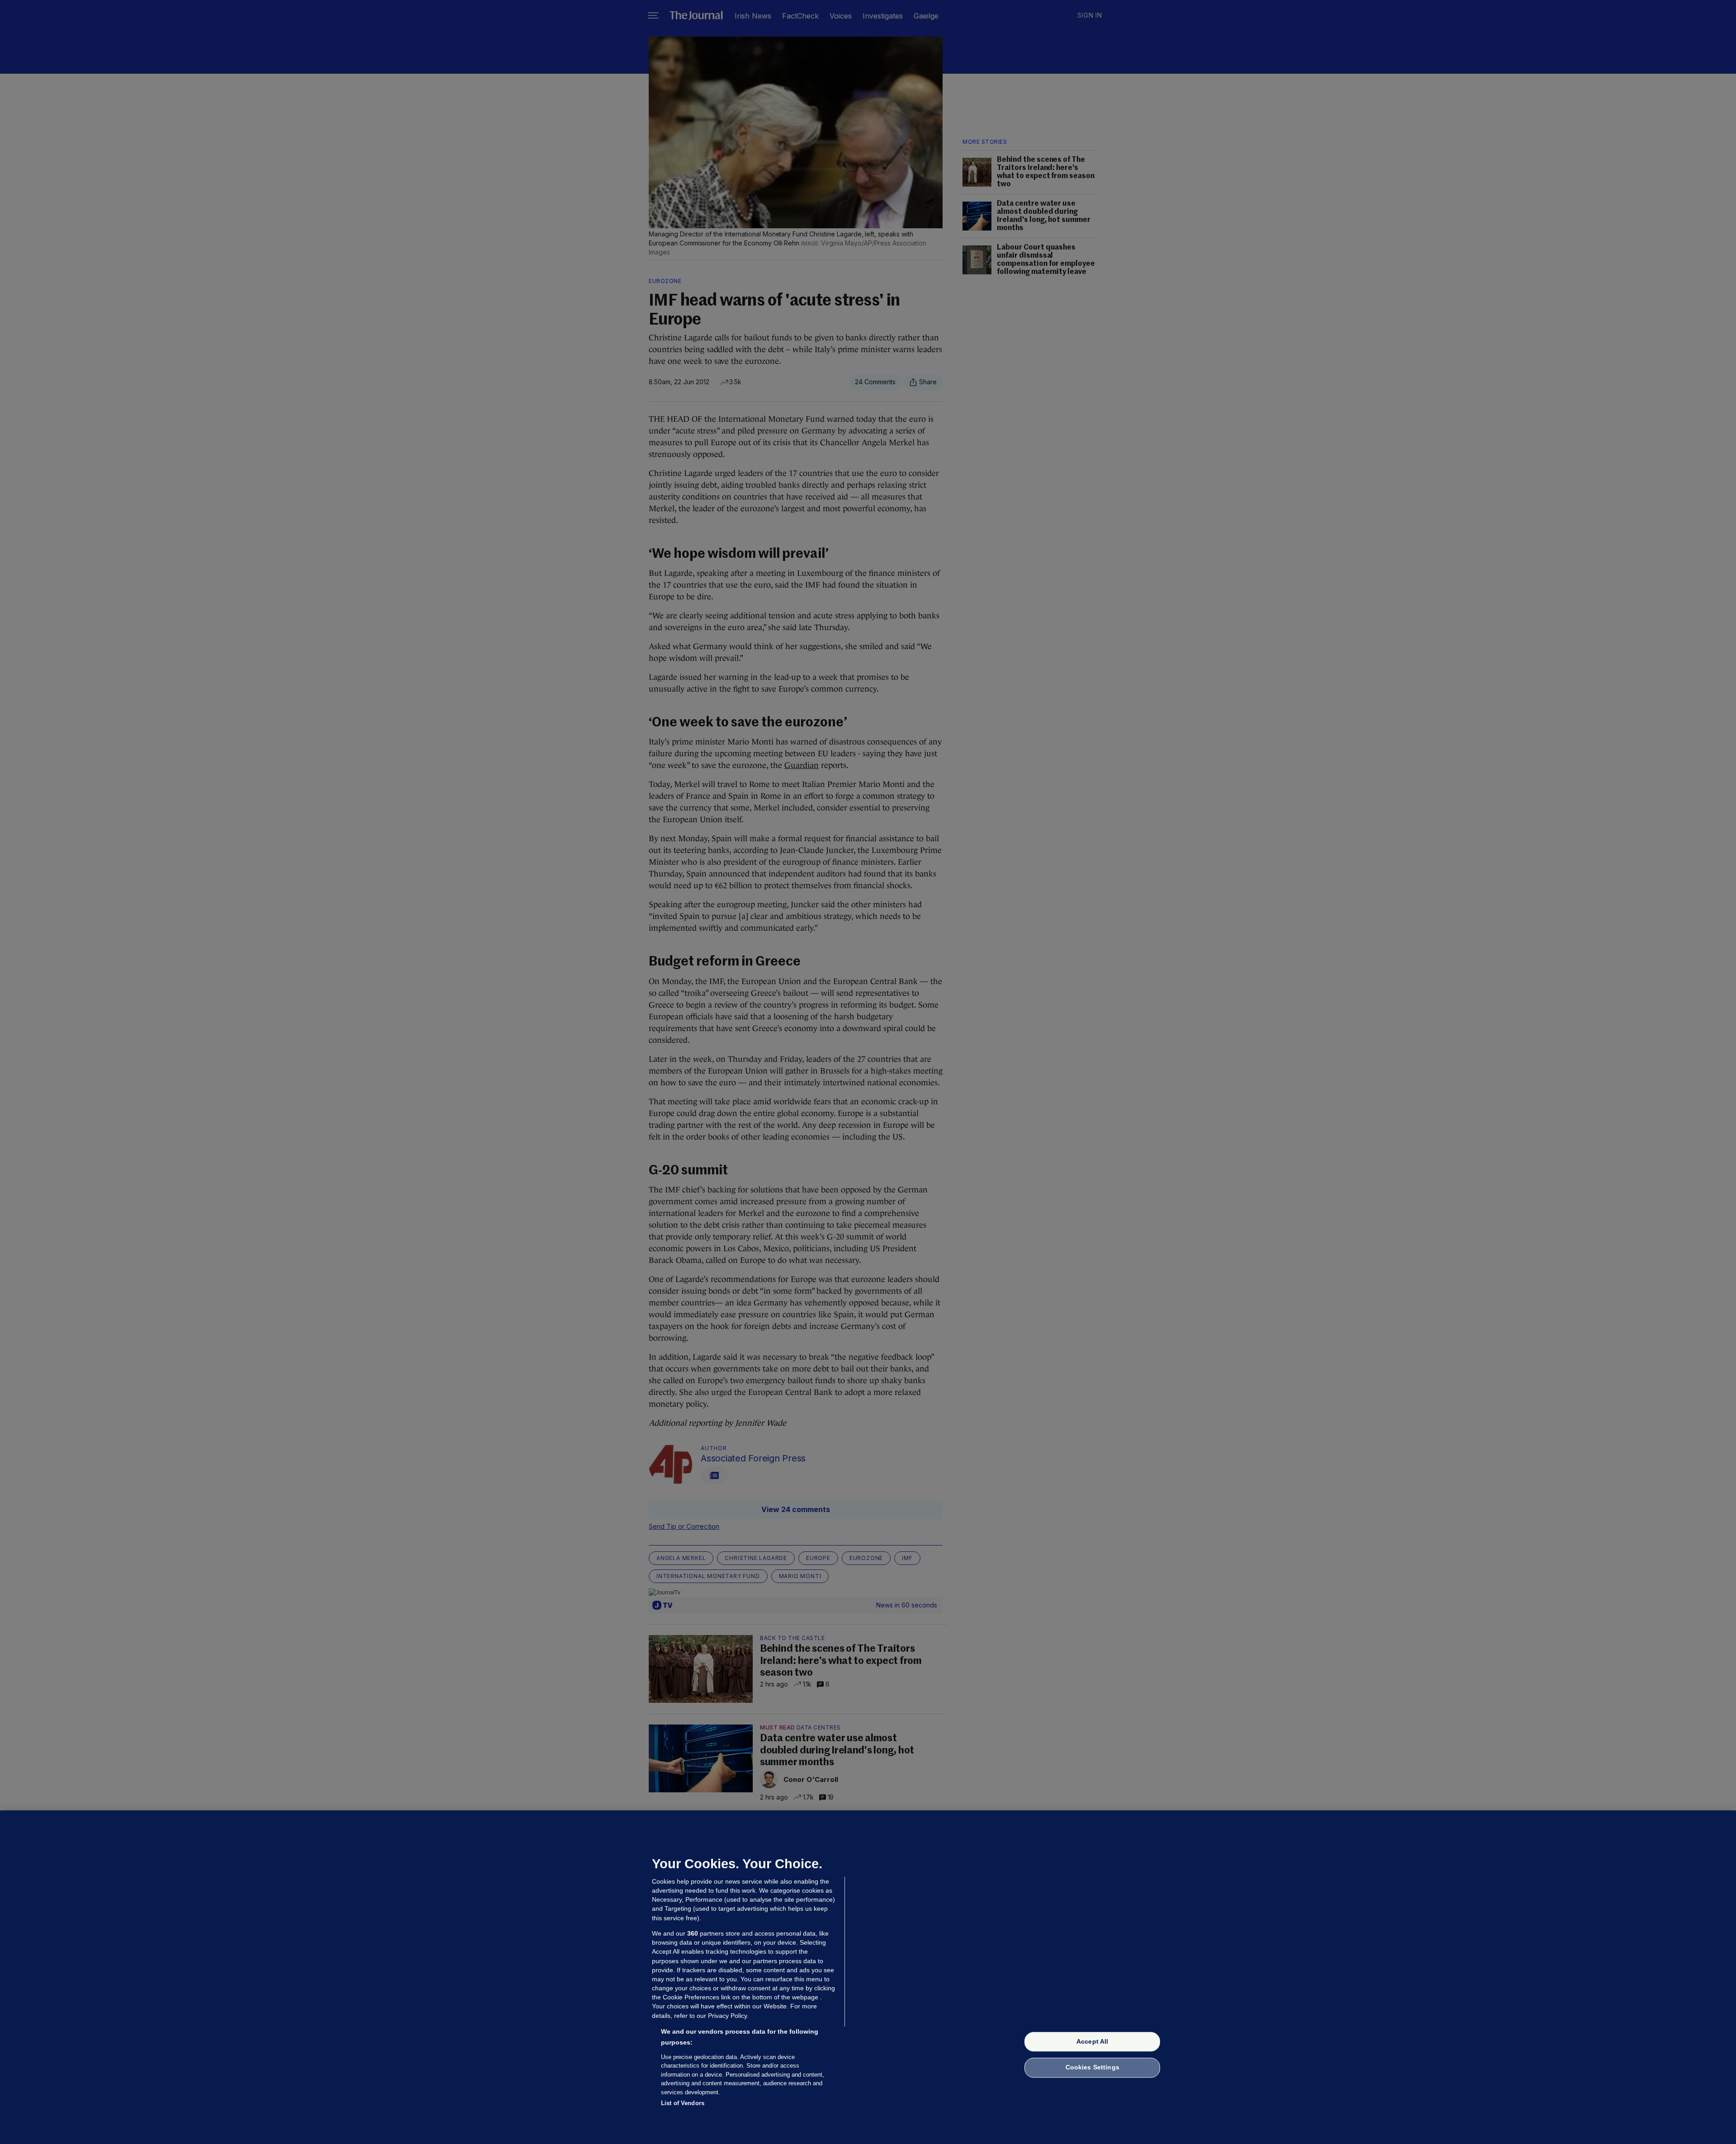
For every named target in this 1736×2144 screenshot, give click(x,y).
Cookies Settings (1092, 2068)
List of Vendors (683, 2103)
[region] (868, 1977)
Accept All (1092, 2041)
